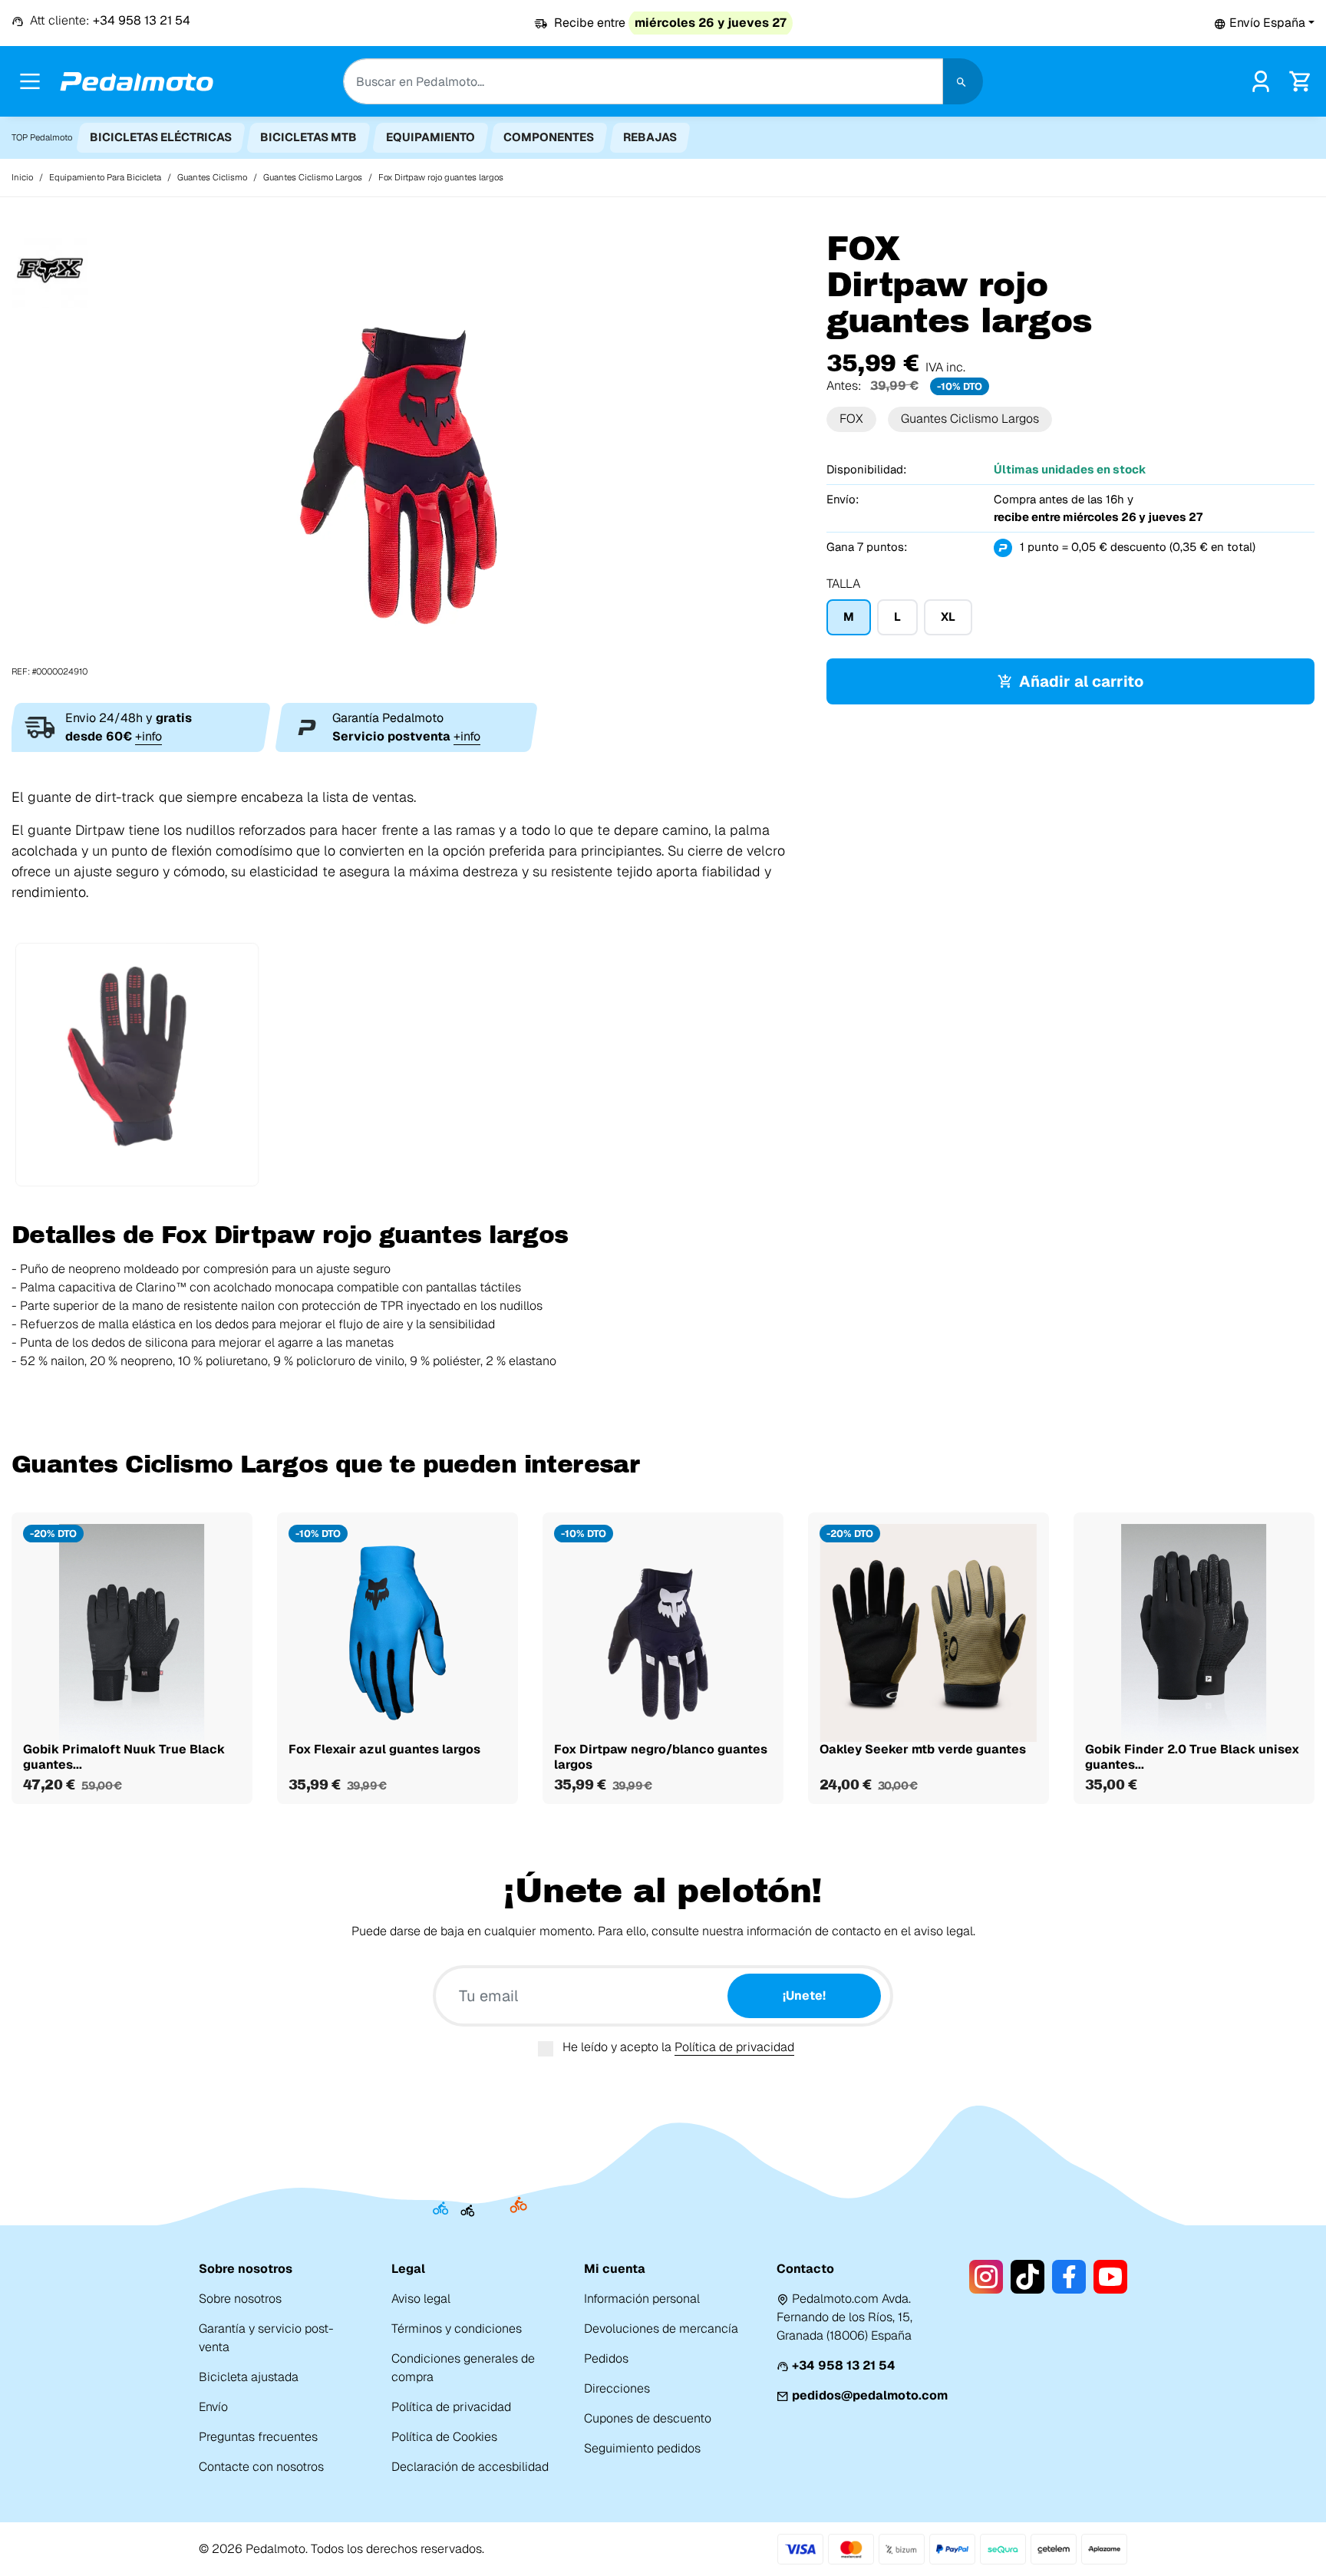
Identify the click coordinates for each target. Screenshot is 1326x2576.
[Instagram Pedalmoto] (986, 2277)
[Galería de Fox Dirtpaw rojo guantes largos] (407, 454)
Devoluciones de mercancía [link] (661, 2329)
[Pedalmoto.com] (137, 82)
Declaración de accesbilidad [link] (470, 2467)
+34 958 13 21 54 (844, 2365)
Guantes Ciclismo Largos (970, 419)
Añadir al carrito (1081, 681)
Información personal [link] (642, 2299)
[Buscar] (963, 81)
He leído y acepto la (678, 2047)
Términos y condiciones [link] (457, 2329)
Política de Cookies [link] (444, 2437)
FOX (851, 419)
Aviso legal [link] (421, 2299)
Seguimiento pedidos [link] (642, 2448)
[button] (1264, 23)
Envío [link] (213, 2407)
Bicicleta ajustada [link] (249, 2377)
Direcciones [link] (617, 2388)
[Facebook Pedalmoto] (1069, 2277)
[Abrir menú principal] (30, 81)
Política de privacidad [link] (451, 2407)
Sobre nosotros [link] (240, 2299)
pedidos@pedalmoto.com (870, 2395)
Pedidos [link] (606, 2358)
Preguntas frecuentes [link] (258, 2437)
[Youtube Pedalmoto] (1110, 2277)
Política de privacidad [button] (734, 2047)
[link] (1261, 80)
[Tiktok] (1027, 2277)
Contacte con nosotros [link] (261, 2467)
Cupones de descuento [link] (648, 2418)
